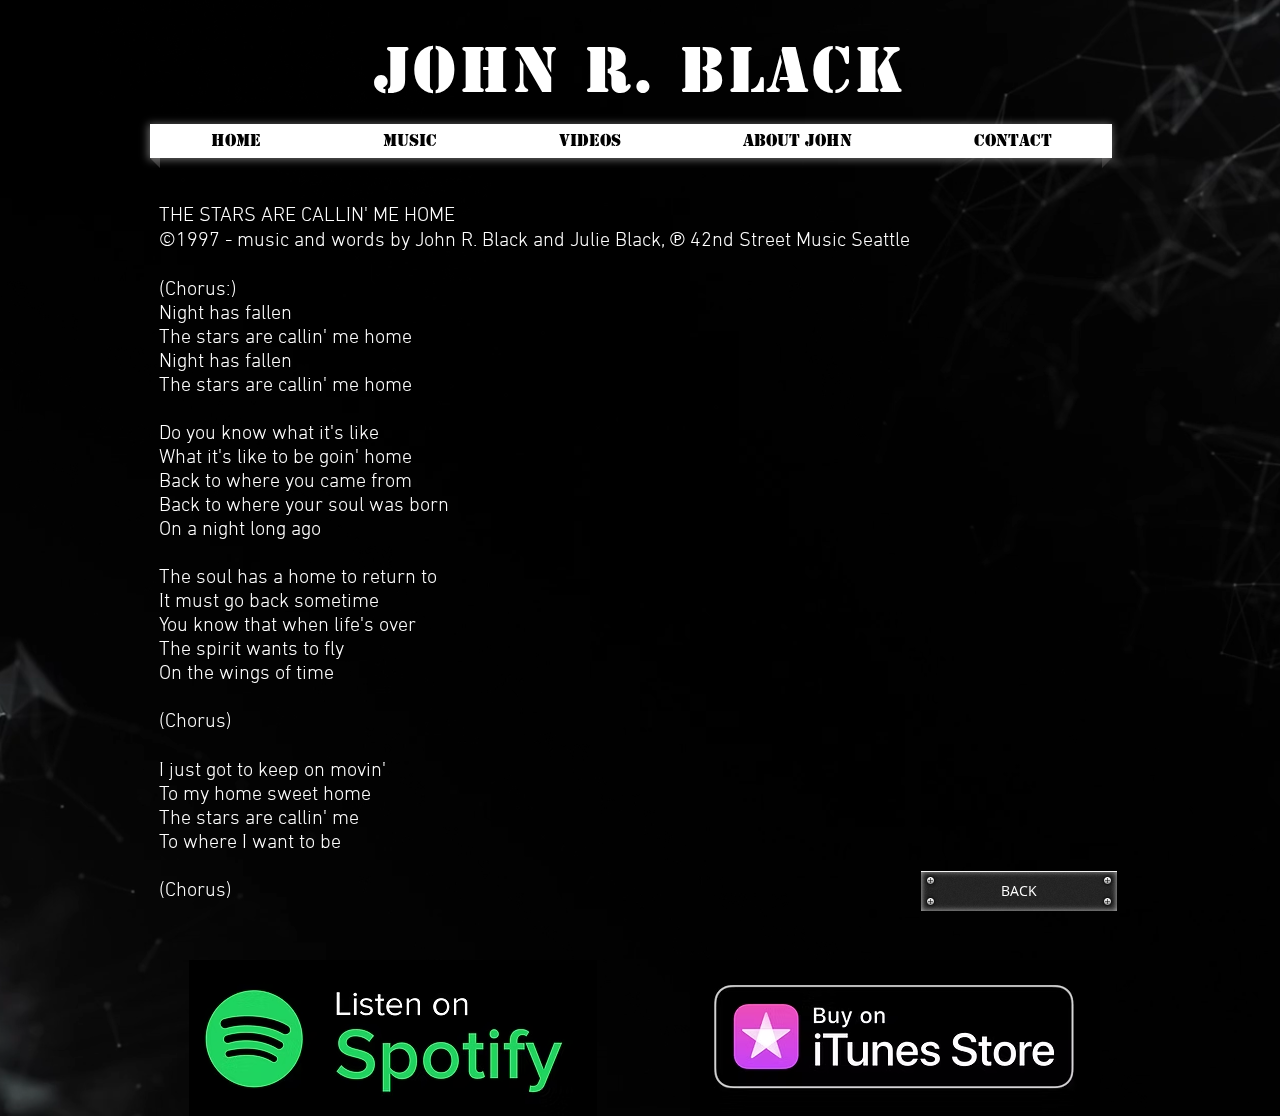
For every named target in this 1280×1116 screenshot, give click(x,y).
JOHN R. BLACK (640, 70)
